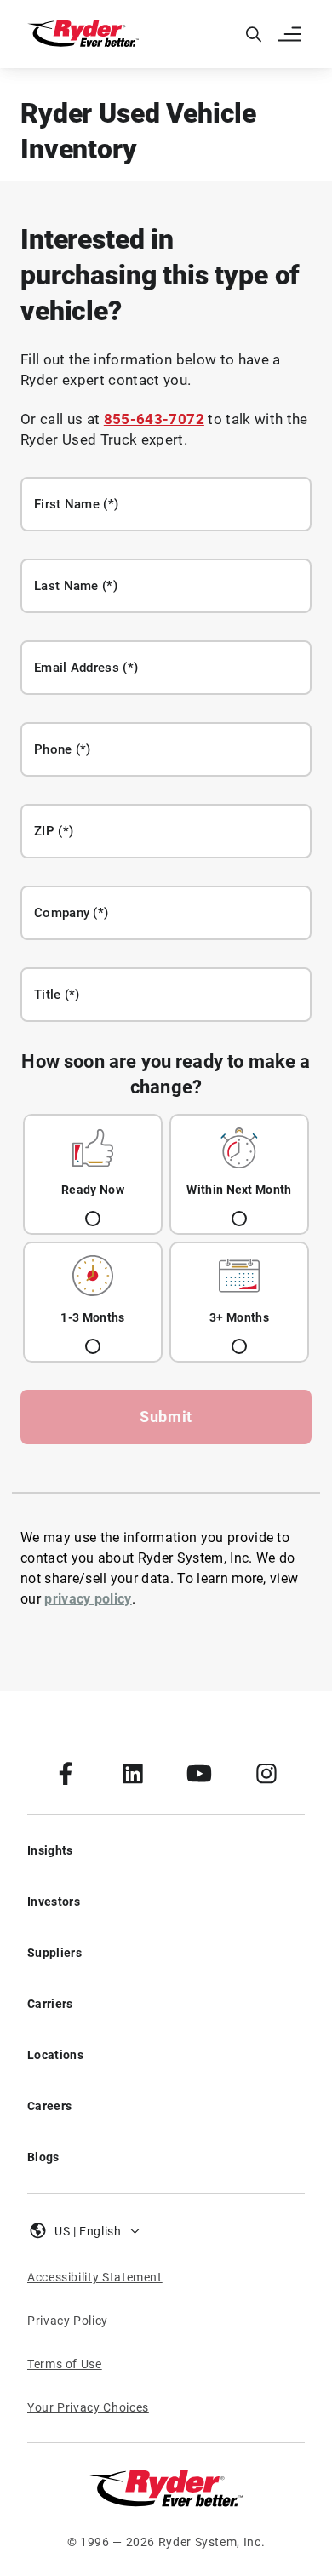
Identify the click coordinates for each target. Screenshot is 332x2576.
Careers (49, 2106)
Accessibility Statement (95, 2277)
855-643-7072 (154, 419)
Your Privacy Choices (88, 2407)
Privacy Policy (68, 2321)
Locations (55, 2055)
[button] (291, 34)
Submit (166, 1417)
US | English (88, 2231)
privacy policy (88, 1599)
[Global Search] (254, 34)
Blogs (43, 2157)
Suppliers (54, 1953)
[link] (66, 1773)
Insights (50, 1850)
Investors (54, 1902)
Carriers (50, 2004)
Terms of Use (65, 2364)
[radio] (93, 1174)
